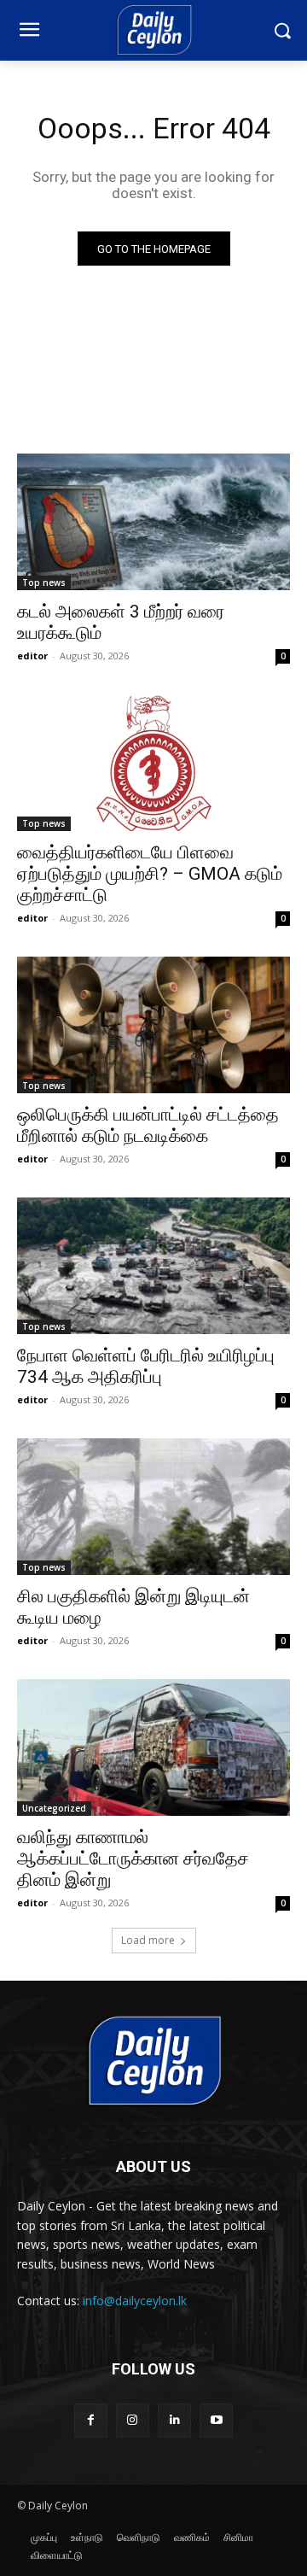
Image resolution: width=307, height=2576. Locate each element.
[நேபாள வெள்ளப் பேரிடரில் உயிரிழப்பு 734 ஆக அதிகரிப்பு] (153, 1266)
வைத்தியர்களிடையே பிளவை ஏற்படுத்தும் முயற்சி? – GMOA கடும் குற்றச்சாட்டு (150, 874)
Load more (148, 1940)
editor (32, 656)
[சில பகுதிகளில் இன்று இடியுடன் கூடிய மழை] (153, 1507)
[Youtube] (216, 2420)
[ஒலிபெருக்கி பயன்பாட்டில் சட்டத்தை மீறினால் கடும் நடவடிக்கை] (153, 1025)
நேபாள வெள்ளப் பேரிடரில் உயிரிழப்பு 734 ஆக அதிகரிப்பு (146, 1366)
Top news (44, 583)
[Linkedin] (174, 2420)
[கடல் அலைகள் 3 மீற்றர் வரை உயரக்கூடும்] (153, 522)
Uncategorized (54, 1808)
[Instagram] (133, 2420)
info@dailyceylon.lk (135, 2301)
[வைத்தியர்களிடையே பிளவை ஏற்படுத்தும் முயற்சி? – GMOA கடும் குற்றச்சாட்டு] (153, 763)
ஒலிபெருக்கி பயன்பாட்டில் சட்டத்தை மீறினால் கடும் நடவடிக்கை (148, 1125)
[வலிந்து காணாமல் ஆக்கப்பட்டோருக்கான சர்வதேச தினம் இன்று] (153, 1748)
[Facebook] (91, 2420)
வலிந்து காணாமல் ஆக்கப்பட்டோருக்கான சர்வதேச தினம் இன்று (133, 1859)
